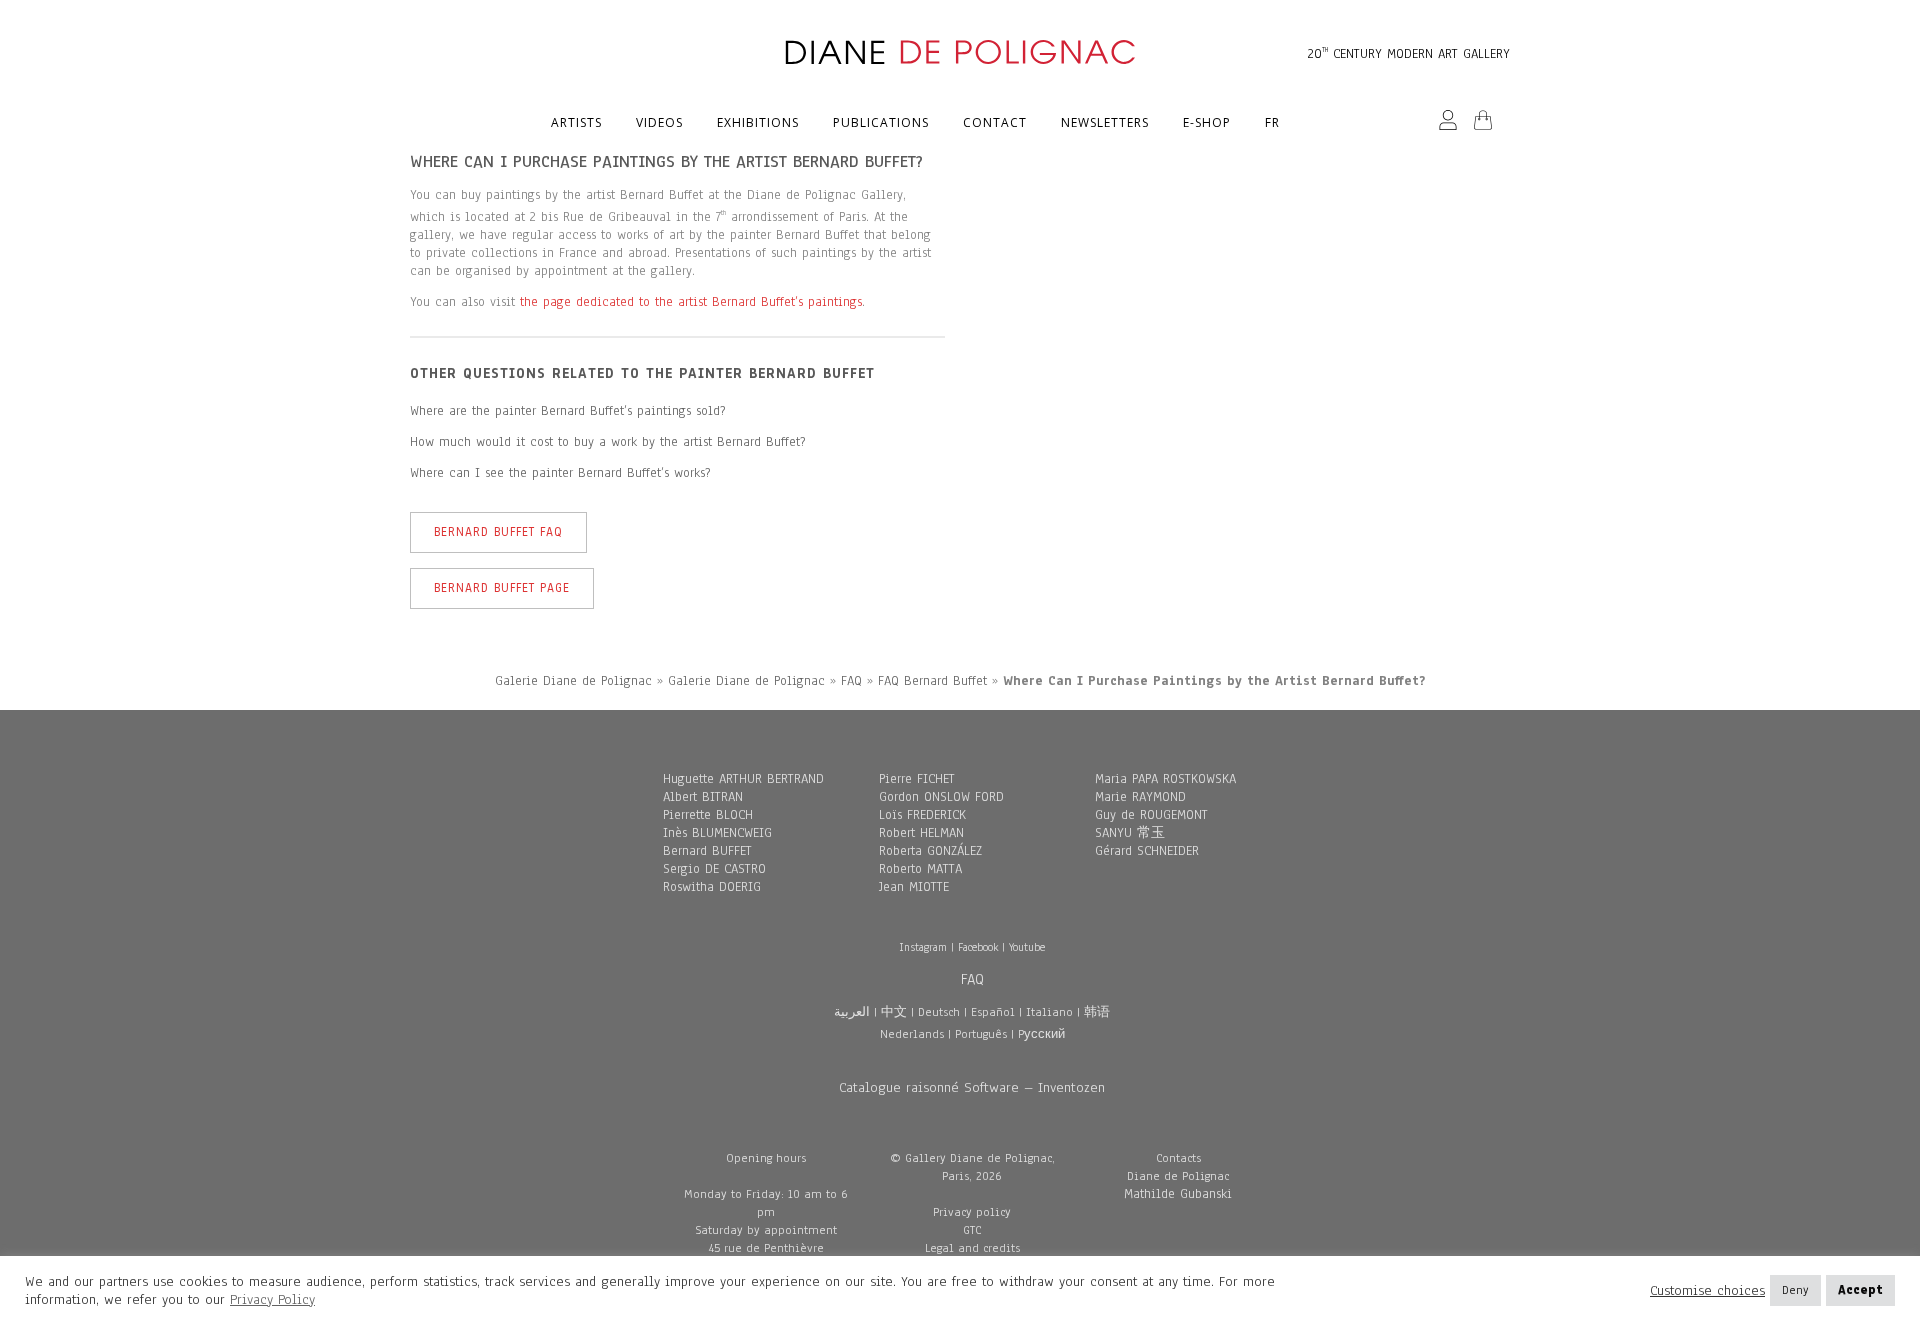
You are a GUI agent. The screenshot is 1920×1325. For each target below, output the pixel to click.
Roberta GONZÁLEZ (930, 851)
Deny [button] (1795, 1290)
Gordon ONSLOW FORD (941, 797)
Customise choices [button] (1707, 1291)
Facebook (978, 947)
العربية (852, 1012)
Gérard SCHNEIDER (1147, 851)
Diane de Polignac (1178, 1176)
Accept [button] (1860, 1290)
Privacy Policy (272, 1299)
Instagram (923, 947)
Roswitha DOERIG (712, 887)
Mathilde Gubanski (1178, 1194)
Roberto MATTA (920, 869)
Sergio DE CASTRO (714, 869)
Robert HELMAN (921, 833)
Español (993, 1012)
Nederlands (912, 1034)
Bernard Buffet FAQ (498, 532)
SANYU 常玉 (1130, 833)
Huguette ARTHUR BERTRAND (743, 779)
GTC (972, 1230)
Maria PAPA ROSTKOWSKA (1165, 779)
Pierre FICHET (917, 779)
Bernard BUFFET (707, 851)
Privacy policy (972, 1212)
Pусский (1041, 1034)
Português (981, 1034)
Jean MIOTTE (914, 887)
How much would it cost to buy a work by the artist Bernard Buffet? (607, 442)
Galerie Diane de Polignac (573, 681)
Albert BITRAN (703, 797)
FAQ (851, 681)
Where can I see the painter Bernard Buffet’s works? (560, 473)
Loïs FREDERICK (922, 815)
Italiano (1049, 1012)
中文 (894, 1012)
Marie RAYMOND (1140, 797)
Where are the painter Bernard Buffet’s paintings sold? (567, 411)
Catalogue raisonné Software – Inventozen (972, 1087)
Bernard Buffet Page (502, 588)
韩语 (1097, 1012)
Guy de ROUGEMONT (1151, 815)
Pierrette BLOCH (708, 815)
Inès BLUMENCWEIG (717, 833)
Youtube (1027, 947)
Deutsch (939, 1012)
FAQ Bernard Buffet (932, 681)
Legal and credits (972, 1248)
